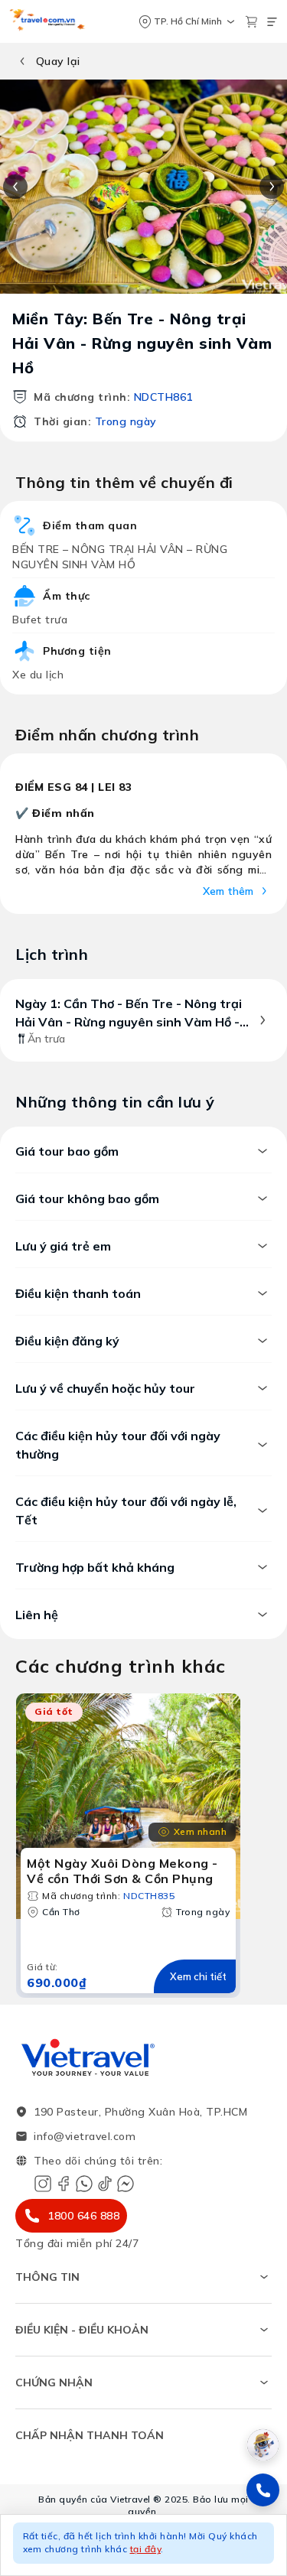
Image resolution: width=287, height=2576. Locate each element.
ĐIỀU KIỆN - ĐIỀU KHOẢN (82, 2330)
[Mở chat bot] (263, 2445)
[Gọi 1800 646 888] (263, 2490)
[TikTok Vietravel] (105, 2184)
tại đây (146, 2549)
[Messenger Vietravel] (126, 2184)
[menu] (272, 22)
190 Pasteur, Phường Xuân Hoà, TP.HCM (140, 2112)
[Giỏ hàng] (251, 22)
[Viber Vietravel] (84, 2184)
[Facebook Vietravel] (64, 2184)
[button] (143, 2545)
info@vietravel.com (85, 2136)
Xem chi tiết (198, 1976)
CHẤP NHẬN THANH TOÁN (90, 2435)
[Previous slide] (15, 187)
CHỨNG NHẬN (54, 2382)
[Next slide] (272, 187)
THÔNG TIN (47, 2277)
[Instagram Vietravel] (43, 2184)
